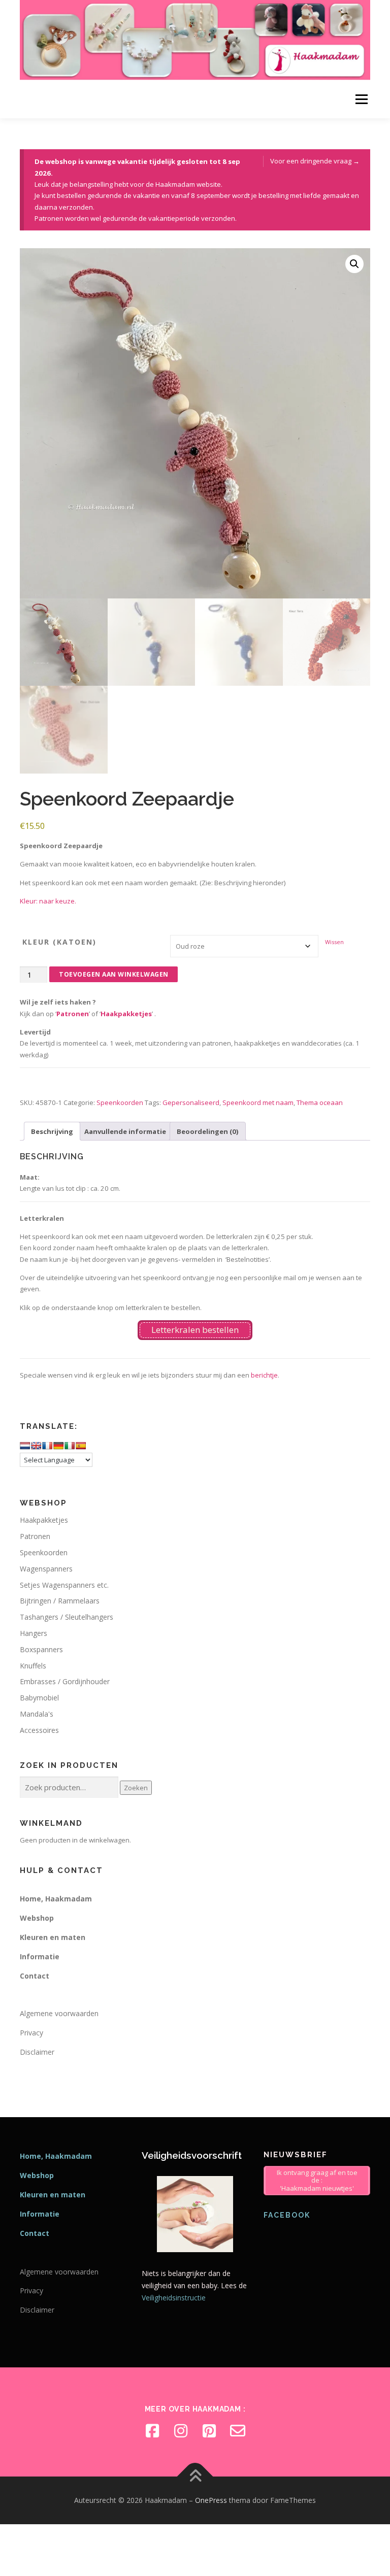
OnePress (211, 2500)
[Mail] (238, 2431)
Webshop (37, 1918)
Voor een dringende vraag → (315, 161)
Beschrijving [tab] (52, 1131)
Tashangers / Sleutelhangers (67, 1617)
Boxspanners (41, 1649)
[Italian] (70, 1446)
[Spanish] (81, 1446)
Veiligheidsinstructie (174, 2298)
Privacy (31, 2033)
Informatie (40, 1956)
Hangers (34, 1633)
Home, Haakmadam (56, 1899)
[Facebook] (152, 2431)
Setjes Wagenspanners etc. (64, 1585)
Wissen (334, 942)
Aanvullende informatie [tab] (125, 1131)
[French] (47, 1446)
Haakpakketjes (126, 1014)
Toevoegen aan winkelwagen (114, 974)
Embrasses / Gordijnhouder (65, 1681)
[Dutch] (25, 1446)
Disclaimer (37, 2052)
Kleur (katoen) (59, 942)
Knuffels (33, 1666)
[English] (36, 1446)
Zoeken (136, 1788)
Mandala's (37, 1714)
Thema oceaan (320, 1102)
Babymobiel (39, 1698)
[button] (354, 264)
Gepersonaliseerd (191, 1102)
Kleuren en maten (53, 1937)
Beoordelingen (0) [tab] (208, 1131)
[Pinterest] (209, 2431)
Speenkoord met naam (258, 1102)
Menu (361, 99)
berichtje (264, 1375)
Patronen (73, 1014)
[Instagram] (181, 2431)
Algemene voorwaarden (59, 2013)
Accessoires (39, 1730)
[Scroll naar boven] (195, 2477)
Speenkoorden (120, 1102)
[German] (58, 1446)
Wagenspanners (46, 1569)
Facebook (287, 2215)
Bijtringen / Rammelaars (60, 1601)
